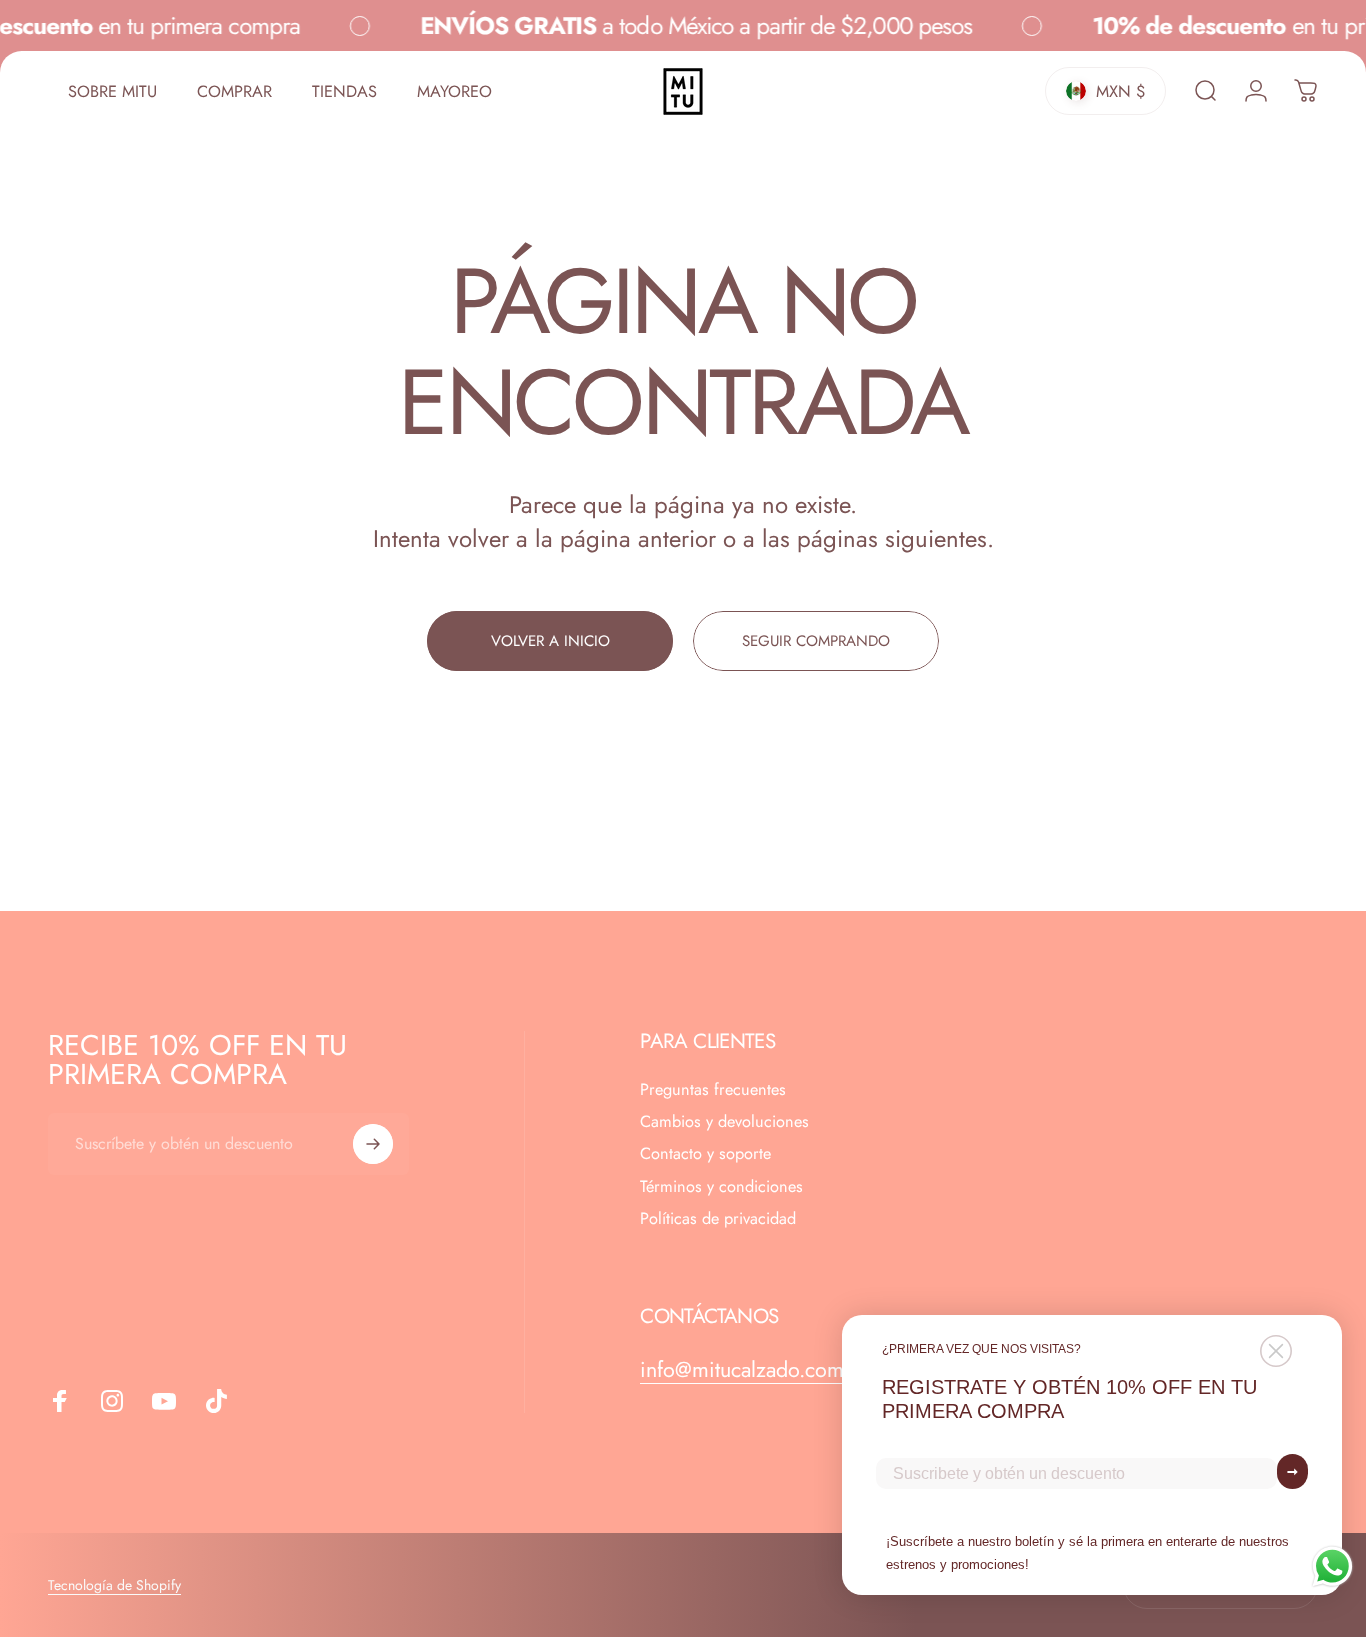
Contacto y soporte (705, 1155)
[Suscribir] (373, 1144)
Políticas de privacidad (718, 1219)
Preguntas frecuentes (713, 1090)
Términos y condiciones (721, 1187)
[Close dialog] (1276, 1351)
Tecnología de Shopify (114, 1585)
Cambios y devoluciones (724, 1122)
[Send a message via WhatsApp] (1332, 1566)
